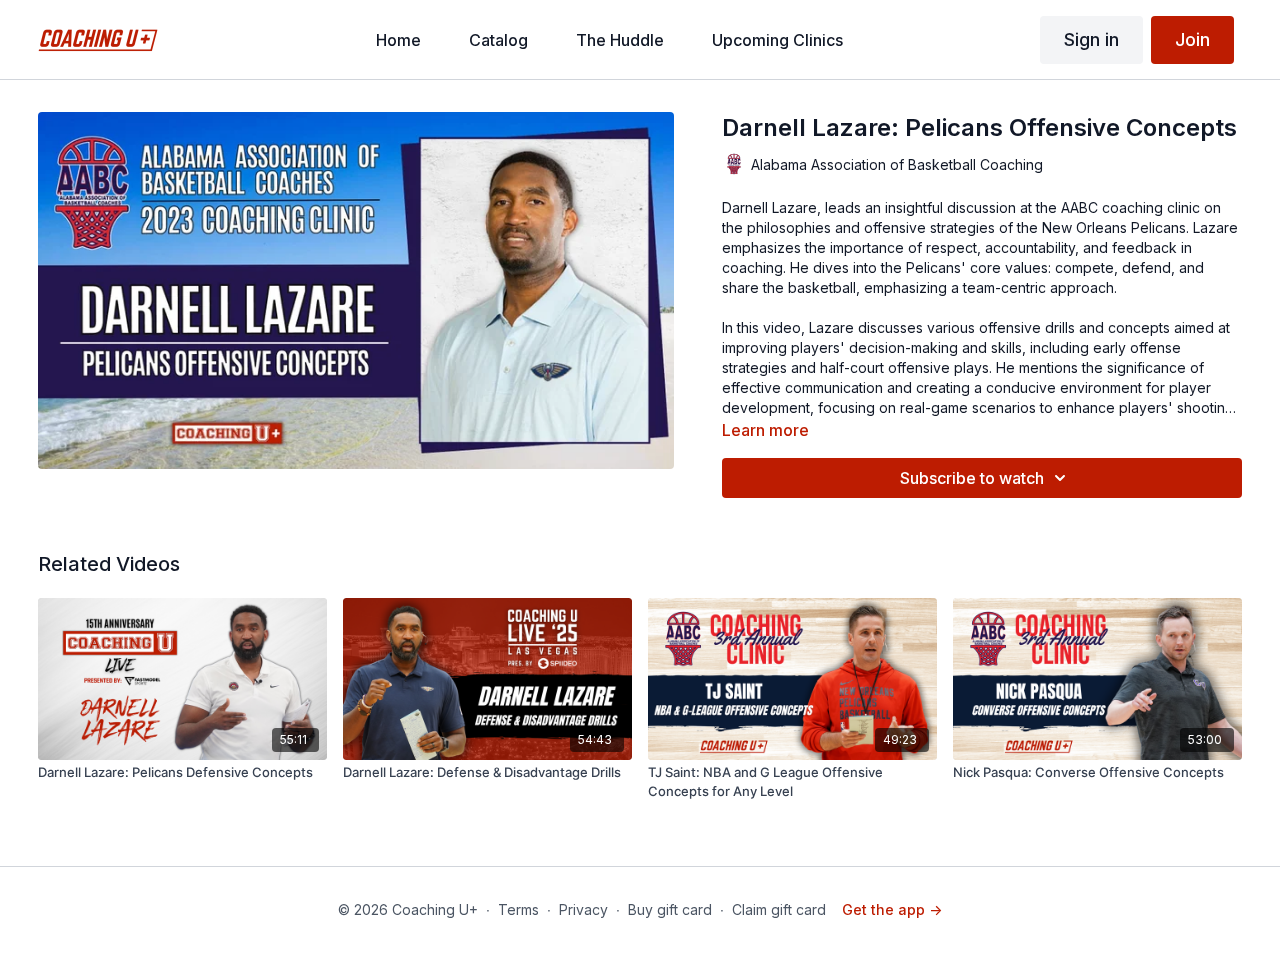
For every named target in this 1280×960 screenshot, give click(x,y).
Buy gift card (670, 909)
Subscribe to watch (972, 478)
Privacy (583, 909)
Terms (518, 909)
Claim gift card (779, 909)
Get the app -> (892, 909)
